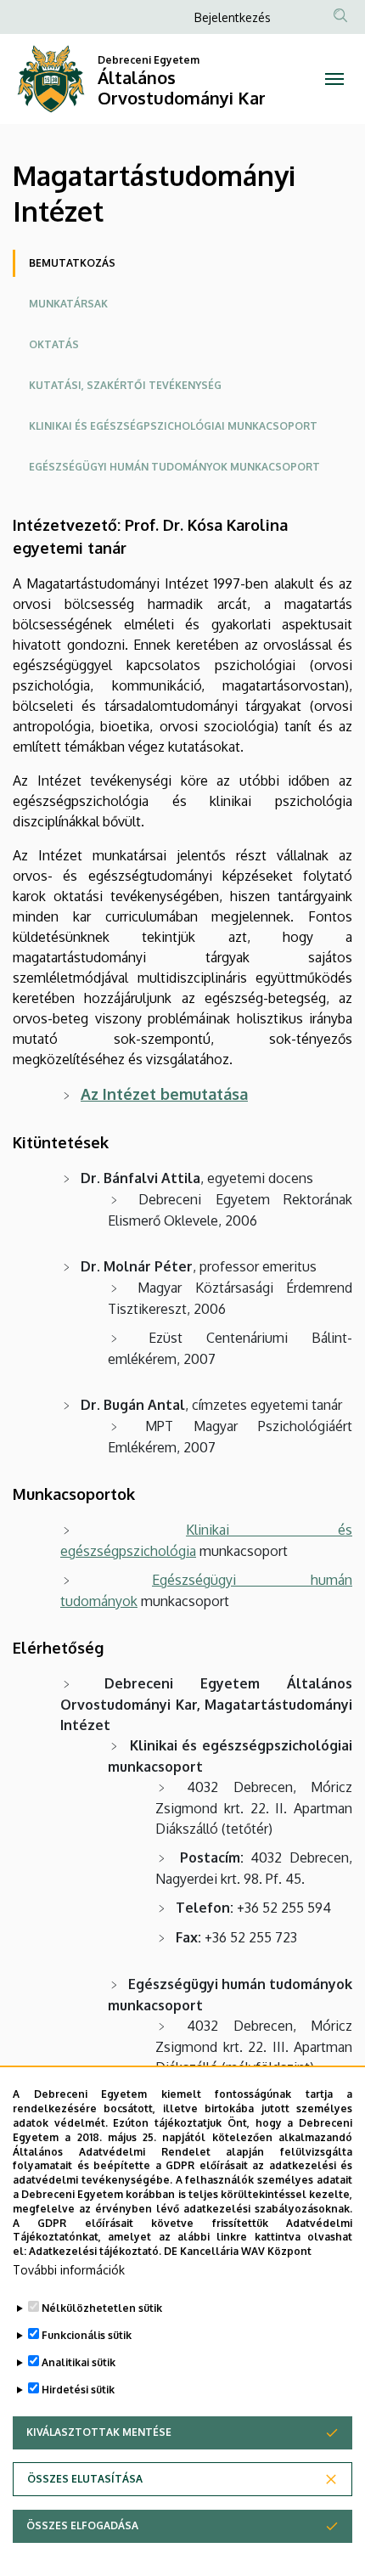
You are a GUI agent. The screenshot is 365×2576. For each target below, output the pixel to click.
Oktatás (54, 344)
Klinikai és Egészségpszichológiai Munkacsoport (173, 426)
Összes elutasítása (85, 2479)
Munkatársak (68, 304)
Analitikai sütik (79, 2362)
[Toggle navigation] (334, 79)
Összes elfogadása (82, 2525)
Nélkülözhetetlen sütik (102, 2308)
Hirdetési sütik (78, 2390)
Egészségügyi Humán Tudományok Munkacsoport (174, 467)
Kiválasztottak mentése (99, 2432)
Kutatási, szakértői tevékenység (125, 385)
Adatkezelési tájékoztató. (95, 2251)
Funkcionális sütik (87, 2335)
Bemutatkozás (72, 263)
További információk (69, 2270)
